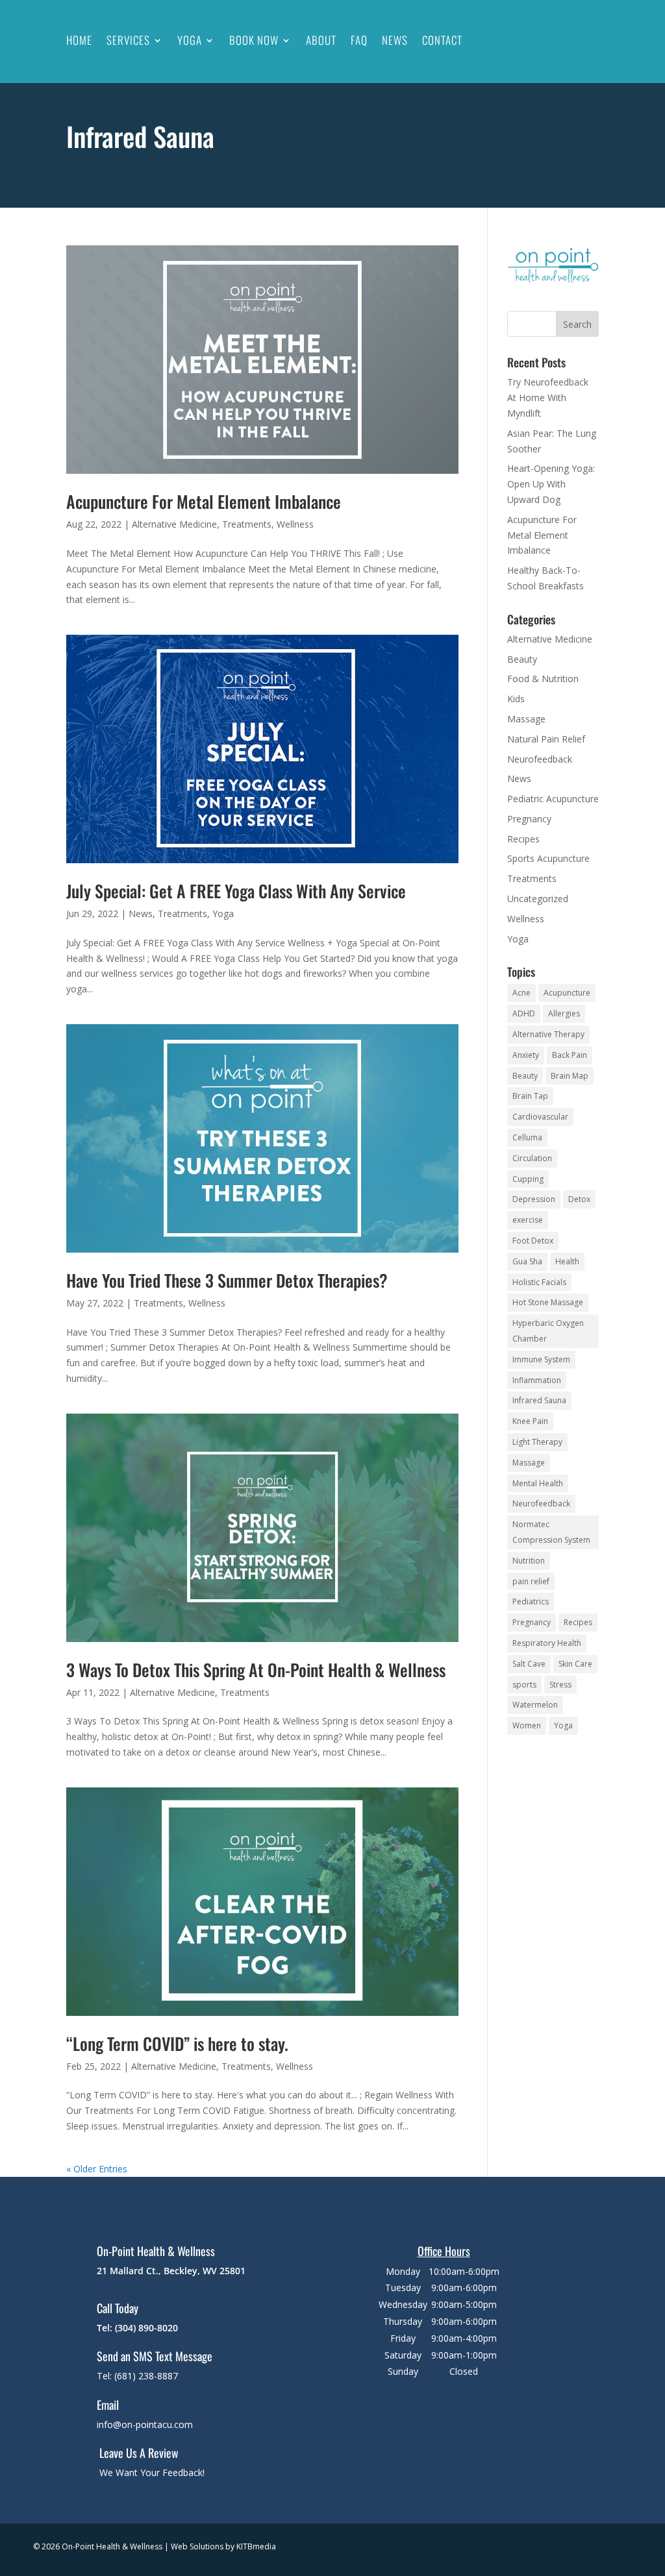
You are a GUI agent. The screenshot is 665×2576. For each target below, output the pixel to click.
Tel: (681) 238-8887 (137, 2376)
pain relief (531, 1581)
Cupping (528, 1179)
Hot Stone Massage (548, 1302)
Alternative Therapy (548, 1034)
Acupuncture (567, 993)
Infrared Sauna (539, 1400)
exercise (528, 1220)
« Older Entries (97, 2169)
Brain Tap (530, 1096)
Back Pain (570, 1055)
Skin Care (575, 1664)
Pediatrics (531, 1601)
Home (79, 40)
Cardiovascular (540, 1117)
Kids (516, 699)
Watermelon (535, 1705)
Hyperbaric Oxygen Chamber (548, 1331)
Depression (534, 1199)
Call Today (118, 2308)
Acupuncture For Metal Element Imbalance (204, 501)
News (395, 40)
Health (567, 1261)
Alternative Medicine (174, 524)
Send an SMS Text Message (155, 2356)
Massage (526, 719)
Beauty (522, 659)
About (321, 40)
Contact (442, 40)
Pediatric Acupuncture (553, 799)
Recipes (523, 839)
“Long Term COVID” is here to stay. (177, 2043)
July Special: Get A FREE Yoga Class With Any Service (236, 891)
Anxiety (526, 1055)
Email (108, 2405)
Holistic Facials (539, 1282)
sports (524, 1685)
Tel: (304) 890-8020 (137, 2328)
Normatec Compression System (551, 1532)
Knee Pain (530, 1421)
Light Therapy (537, 1442)
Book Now (254, 40)
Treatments (247, 524)
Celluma (527, 1137)
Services (128, 40)
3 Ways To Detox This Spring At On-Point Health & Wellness (256, 1670)
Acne (521, 993)
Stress (560, 1685)
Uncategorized (538, 899)
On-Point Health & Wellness (156, 2251)
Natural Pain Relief (546, 739)
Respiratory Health (547, 1643)
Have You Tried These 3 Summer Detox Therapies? (227, 1280)
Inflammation (537, 1380)
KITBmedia (256, 2546)
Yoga (190, 40)
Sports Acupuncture (548, 858)
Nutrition (529, 1561)
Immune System (541, 1359)
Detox (579, 1199)
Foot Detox (533, 1241)
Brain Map (570, 1076)
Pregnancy (529, 819)
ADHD (524, 1013)
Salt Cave (529, 1664)
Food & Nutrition (543, 679)
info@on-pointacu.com (145, 2424)
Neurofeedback (540, 759)
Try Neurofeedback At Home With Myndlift (548, 398)
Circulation (532, 1158)
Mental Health (538, 1483)
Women (527, 1725)
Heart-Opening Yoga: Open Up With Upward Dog (551, 484)
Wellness (295, 524)
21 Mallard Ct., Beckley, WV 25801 (171, 2271)
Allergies (564, 1013)
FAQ (359, 40)
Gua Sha (527, 1261)
